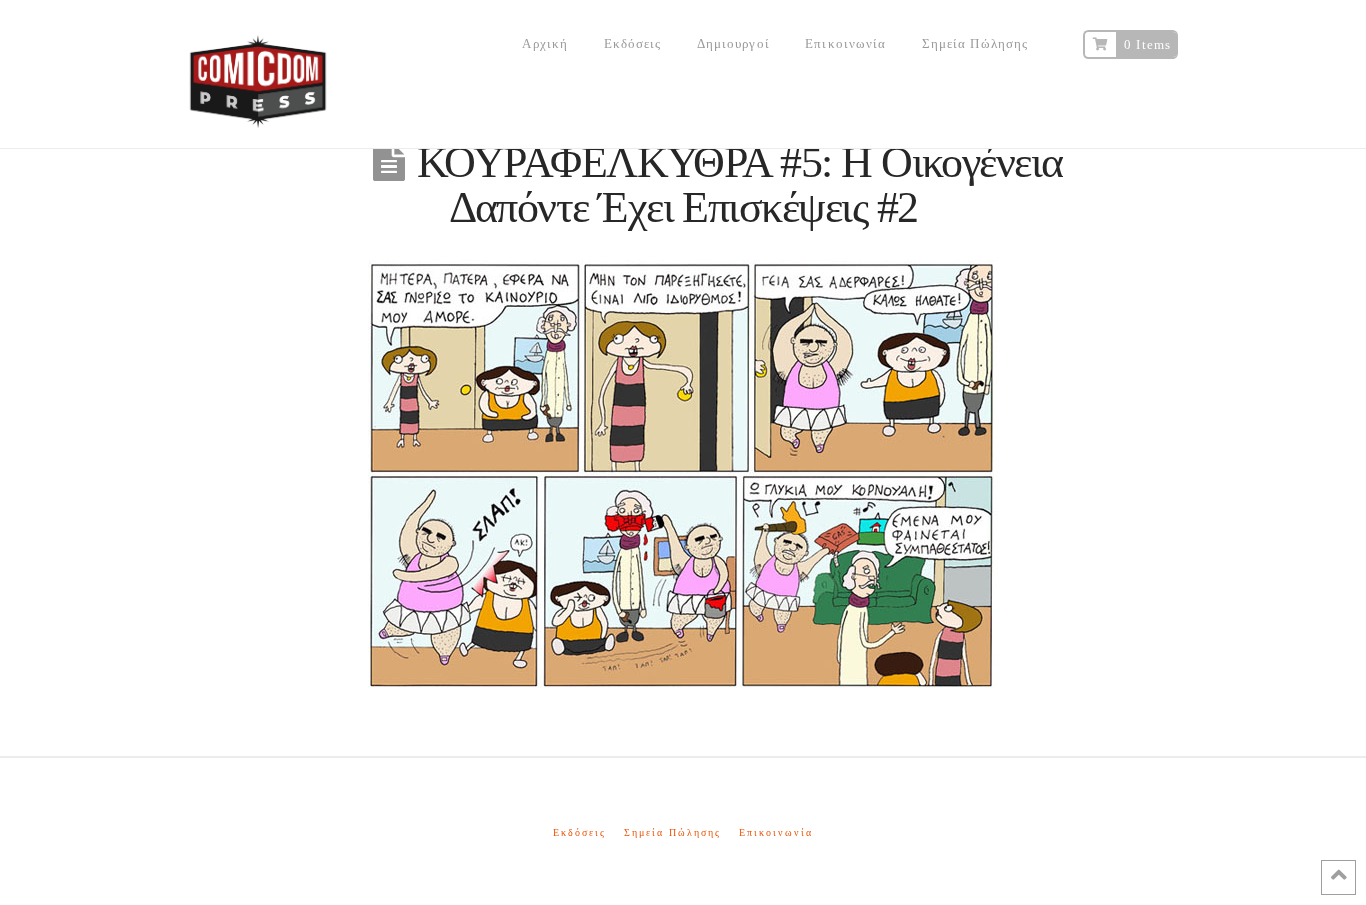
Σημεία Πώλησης (672, 832)
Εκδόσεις (579, 832)
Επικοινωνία (776, 832)
